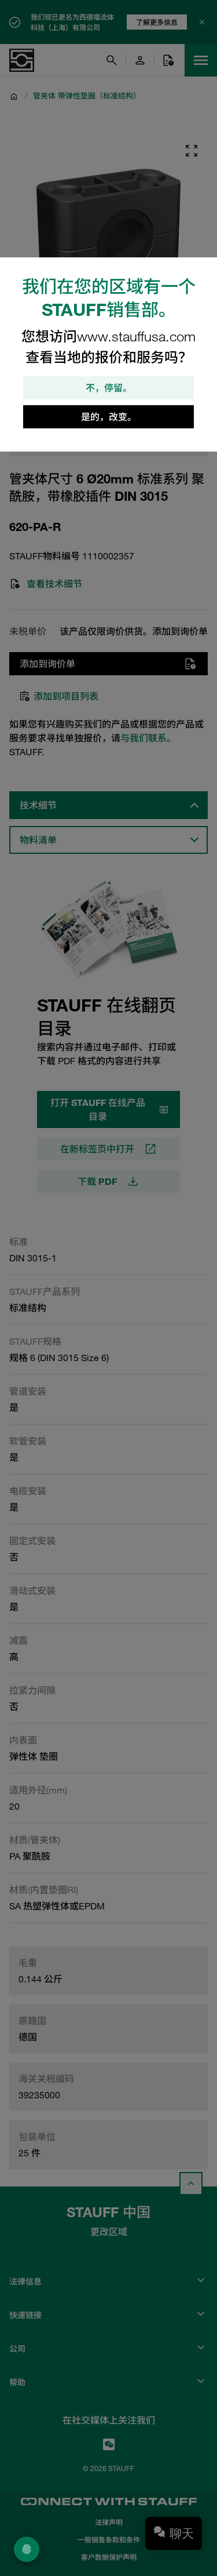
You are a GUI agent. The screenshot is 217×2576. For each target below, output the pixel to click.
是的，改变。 (109, 417)
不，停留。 (109, 388)
